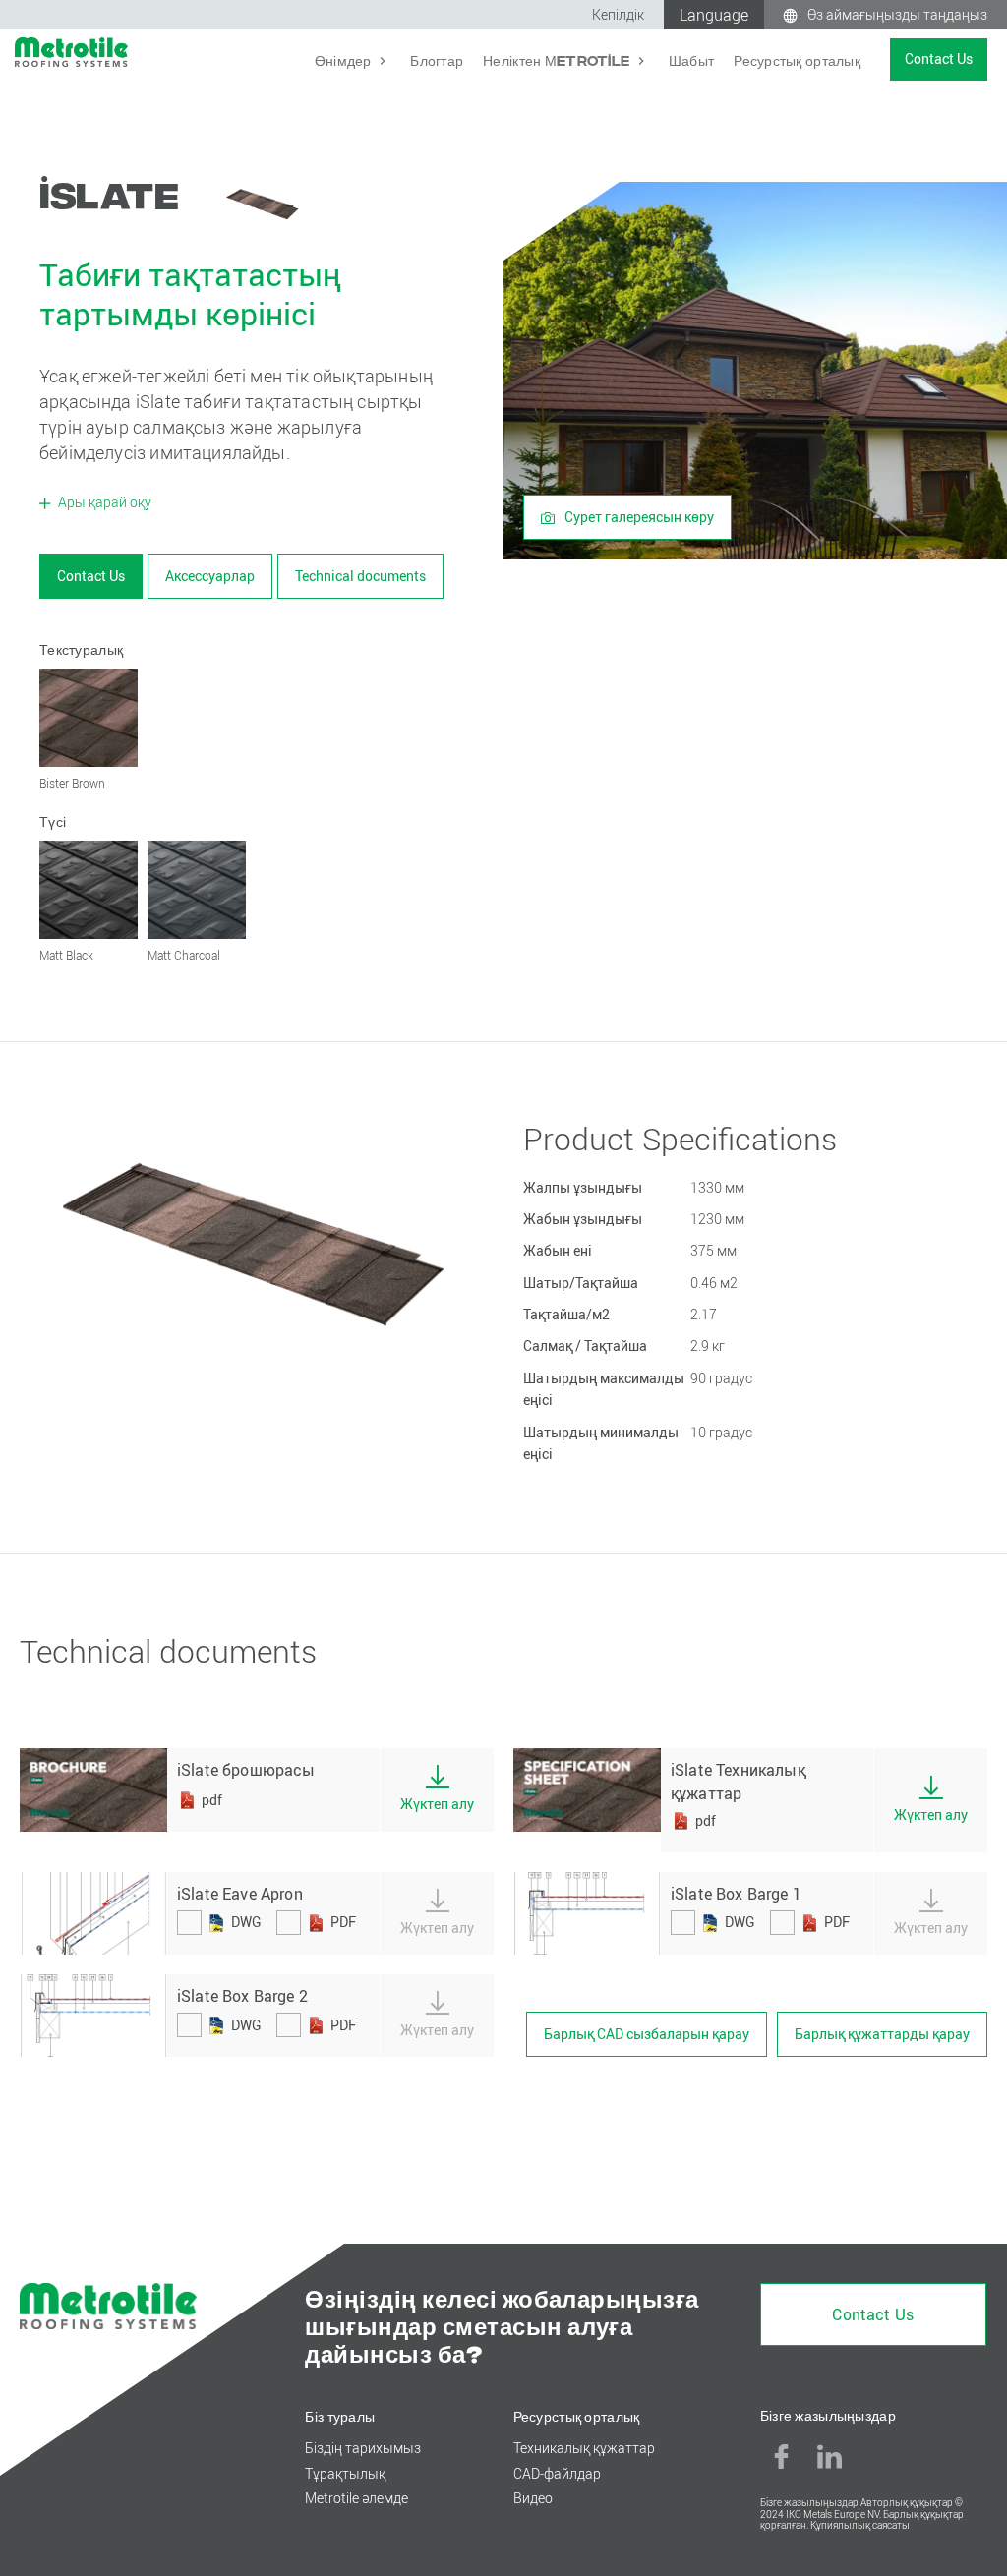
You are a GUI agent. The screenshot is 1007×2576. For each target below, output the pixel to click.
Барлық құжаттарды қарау (882, 2034)
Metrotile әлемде (356, 2498)
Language (714, 15)
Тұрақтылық (345, 2473)
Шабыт (691, 59)
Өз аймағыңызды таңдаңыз (897, 14)
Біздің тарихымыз (363, 2448)
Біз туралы (340, 2415)
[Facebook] (782, 2456)
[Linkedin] (830, 2456)
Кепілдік (618, 14)
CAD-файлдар (557, 2473)
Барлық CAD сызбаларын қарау (647, 2034)
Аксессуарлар (210, 576)
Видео (533, 2498)
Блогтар (437, 59)
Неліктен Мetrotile (558, 59)
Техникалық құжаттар (584, 2448)
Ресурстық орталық (797, 59)
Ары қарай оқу (103, 502)
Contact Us (939, 59)
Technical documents (360, 576)
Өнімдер (345, 59)
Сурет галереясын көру (638, 517)
